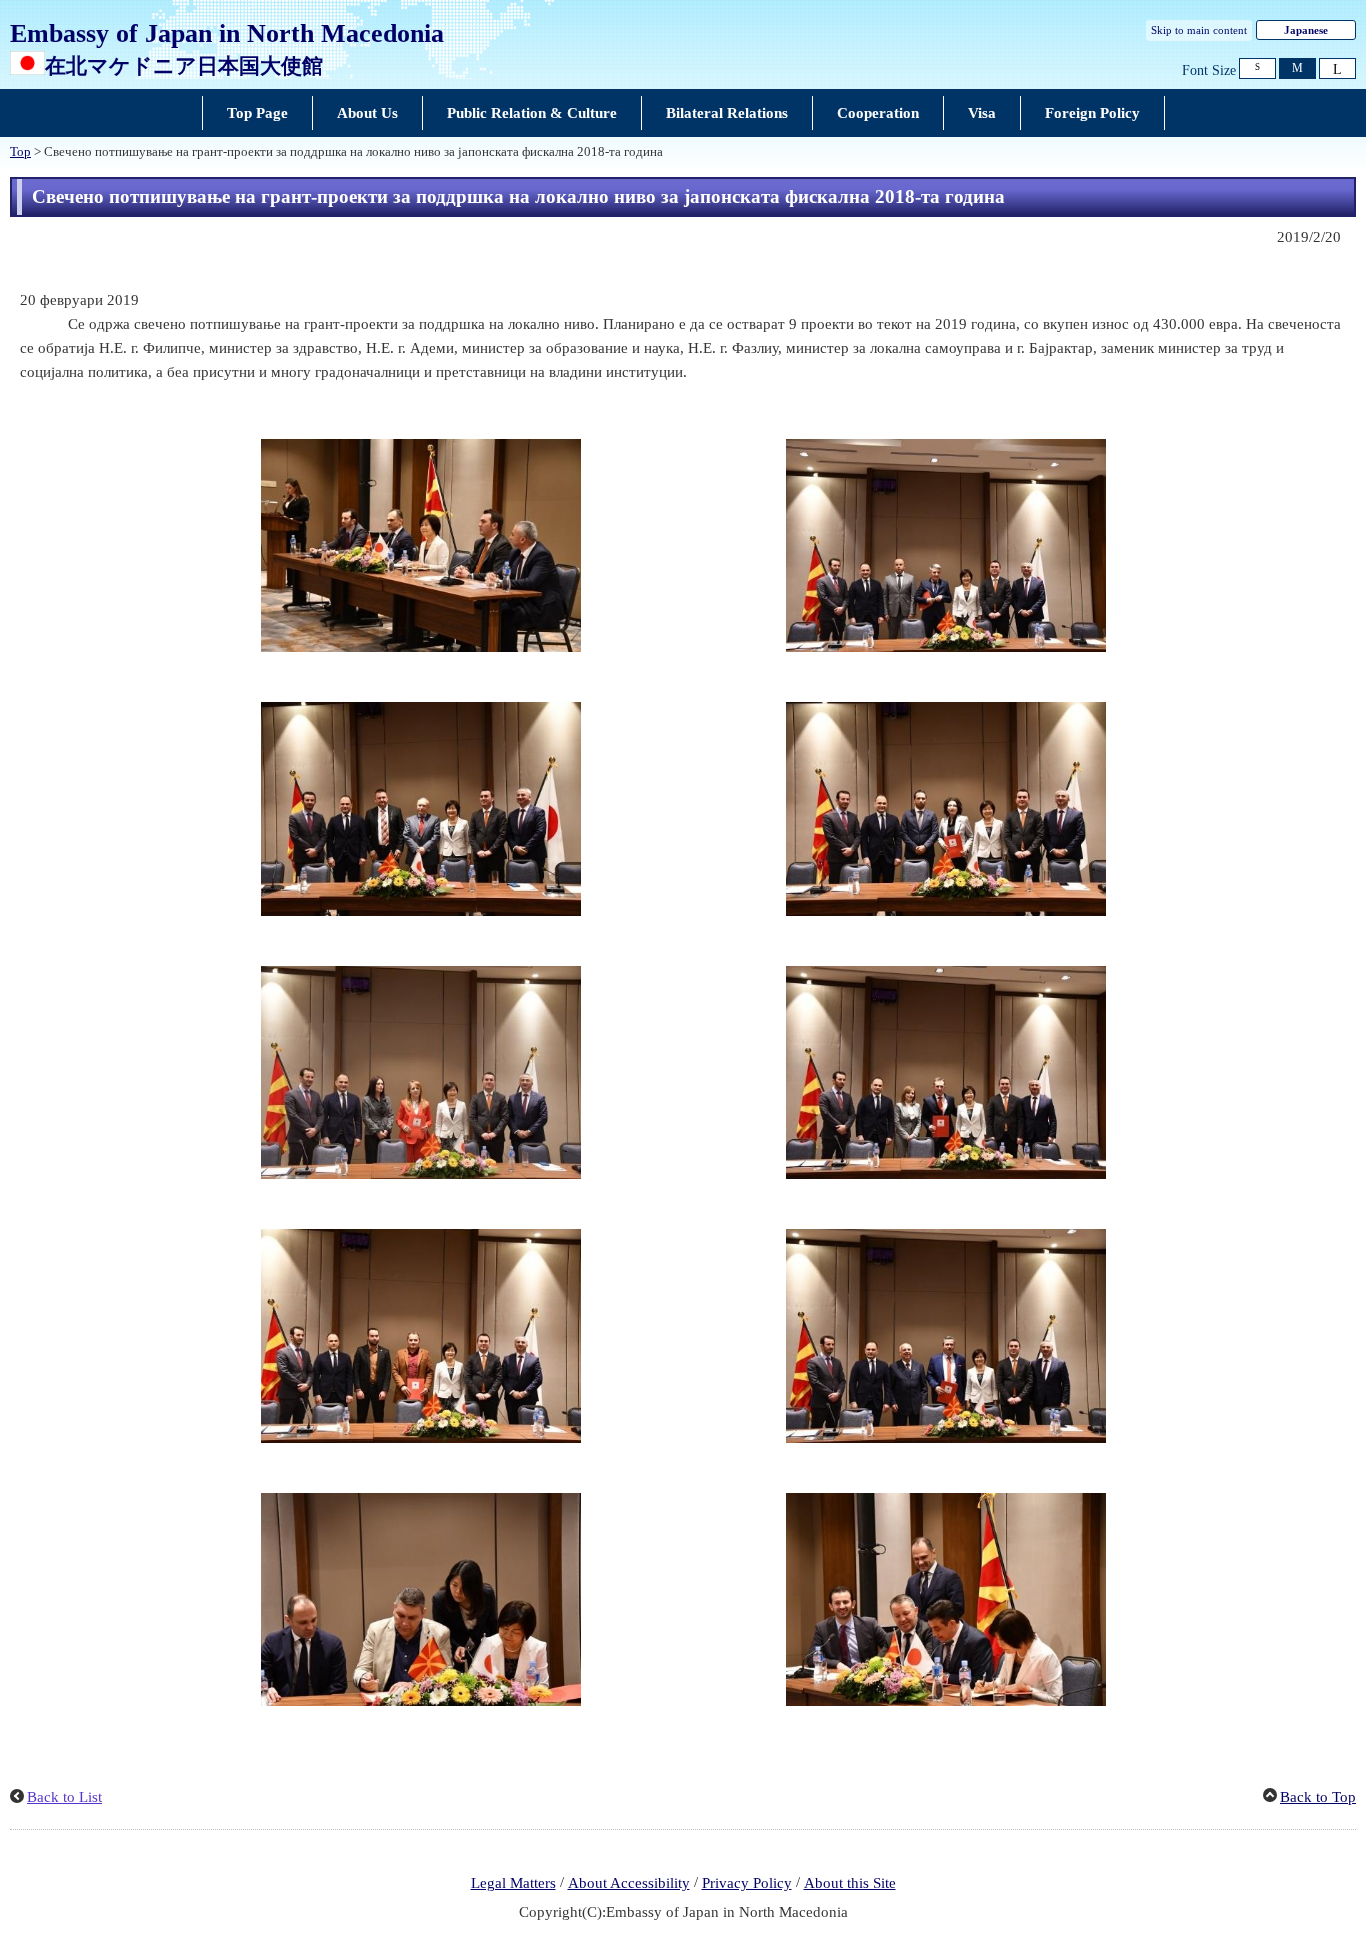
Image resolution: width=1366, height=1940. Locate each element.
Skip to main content (1199, 30)
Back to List (64, 1797)
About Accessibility (629, 1883)
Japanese (1306, 30)
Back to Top (1318, 1797)
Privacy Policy (747, 1883)
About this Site (850, 1883)
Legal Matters (513, 1883)
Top (20, 152)
